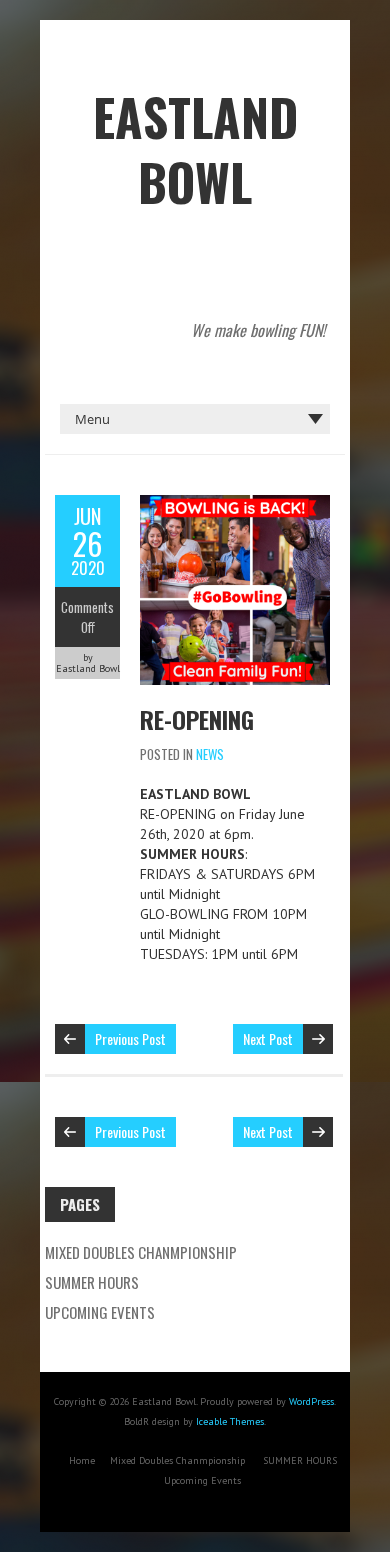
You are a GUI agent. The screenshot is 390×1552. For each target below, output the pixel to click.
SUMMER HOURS (92, 1282)
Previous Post (130, 1038)
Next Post (268, 1038)
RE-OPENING (197, 719)
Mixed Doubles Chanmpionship (141, 1252)
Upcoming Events (100, 1312)
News (210, 754)
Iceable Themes (230, 1421)
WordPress (311, 1401)
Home (82, 1460)
